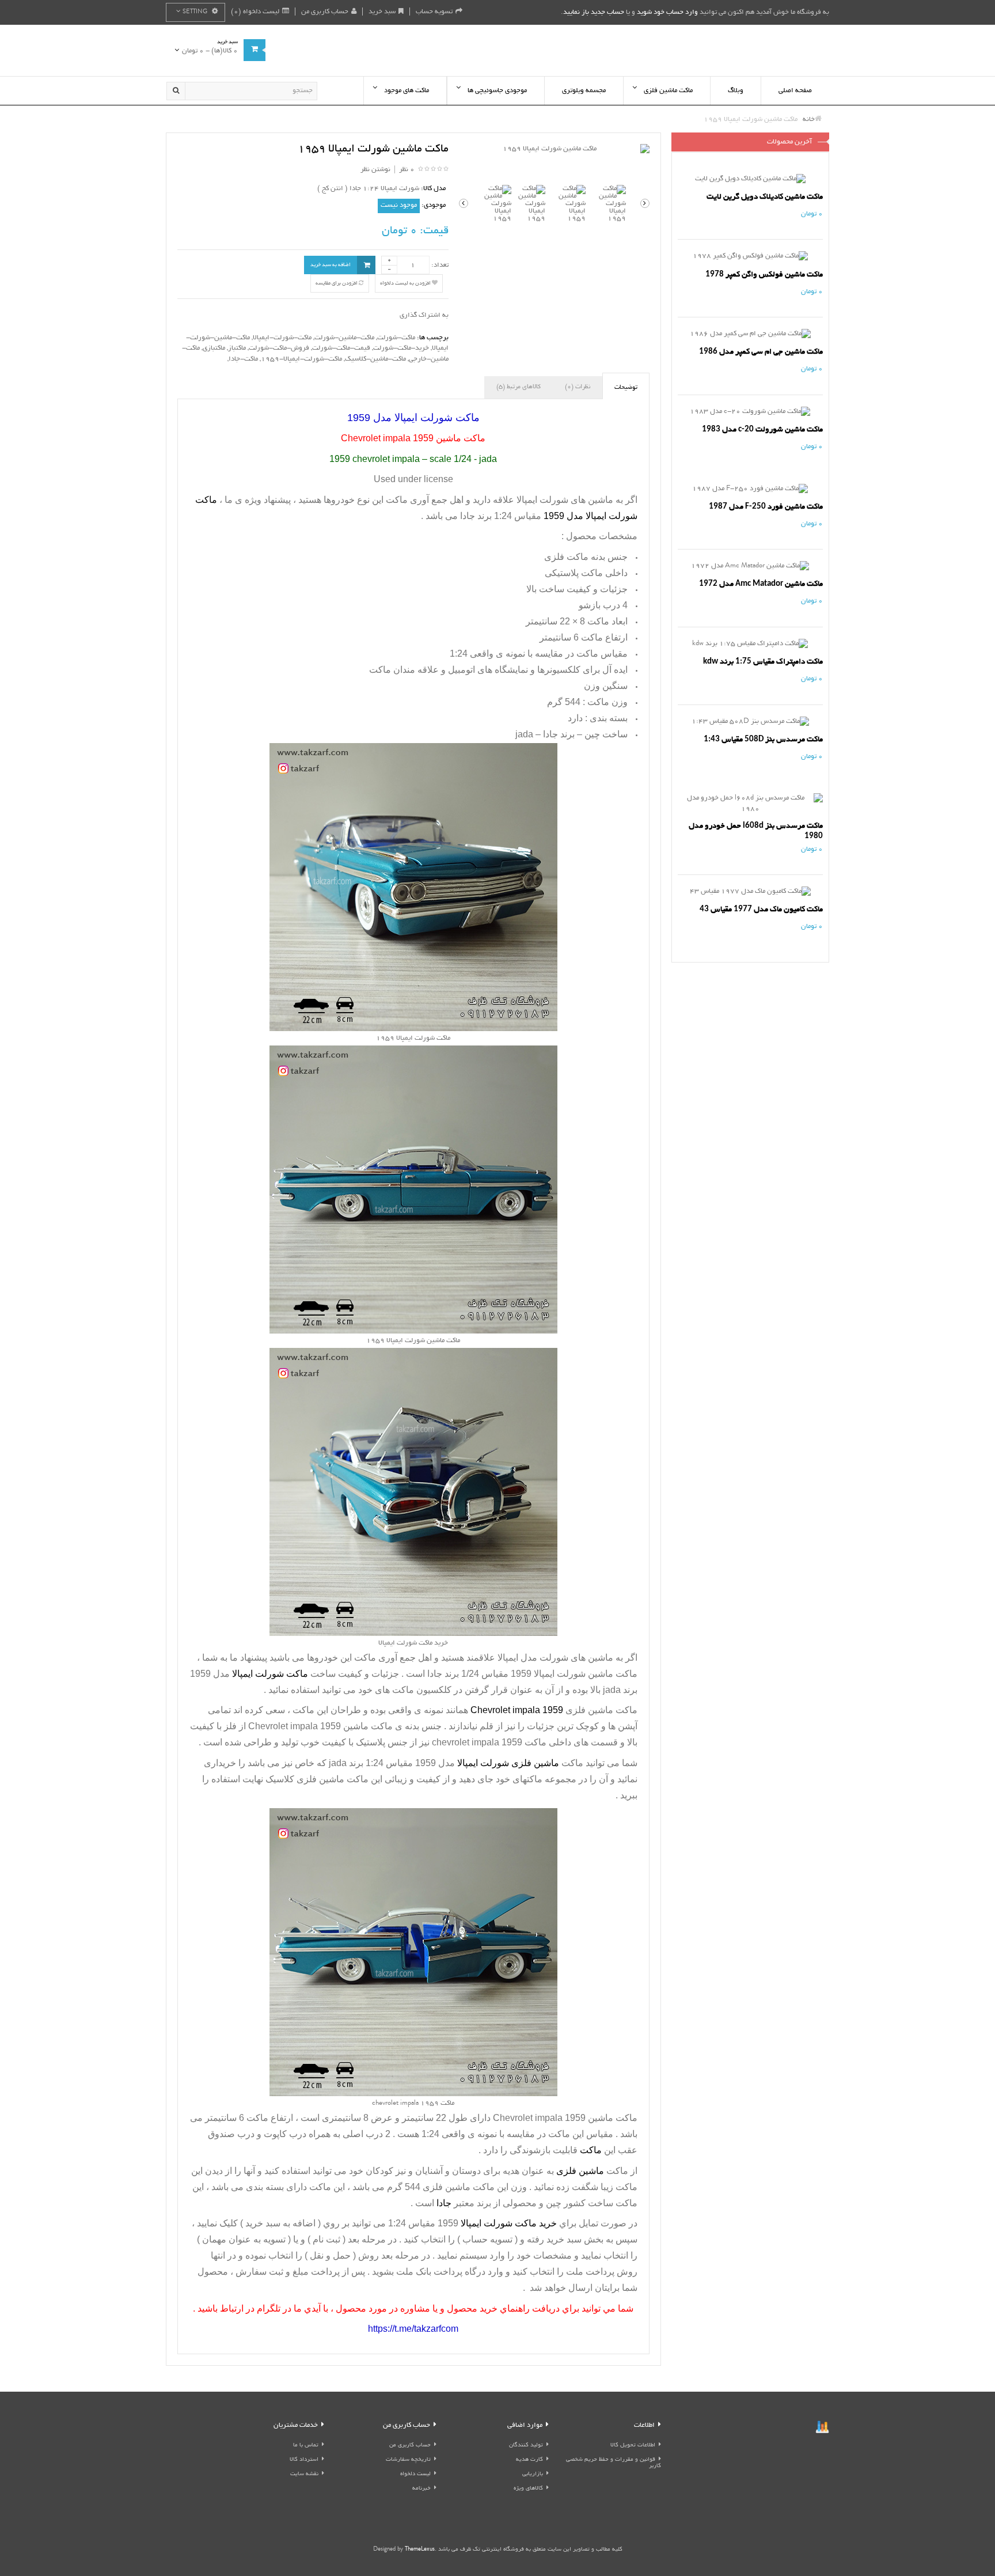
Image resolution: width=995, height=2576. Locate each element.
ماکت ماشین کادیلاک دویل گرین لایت (765, 197)
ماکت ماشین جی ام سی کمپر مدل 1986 (761, 352)
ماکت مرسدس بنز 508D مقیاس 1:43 (763, 739)
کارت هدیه (529, 2460)
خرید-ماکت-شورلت (401, 348)
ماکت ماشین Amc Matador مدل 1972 (761, 584)
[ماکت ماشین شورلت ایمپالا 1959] (554, 149)
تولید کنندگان (526, 2446)
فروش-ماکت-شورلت (279, 348)
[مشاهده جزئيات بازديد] (822, 2428)
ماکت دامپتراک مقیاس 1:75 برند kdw (763, 662)
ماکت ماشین (320, 1726)
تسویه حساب (434, 12)
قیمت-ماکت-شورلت (341, 348)
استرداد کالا (304, 2460)
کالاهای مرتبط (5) (519, 387)
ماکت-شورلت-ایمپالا (282, 338)
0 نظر (407, 170)
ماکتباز (237, 348)
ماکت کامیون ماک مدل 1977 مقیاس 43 (761, 909)
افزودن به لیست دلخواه (406, 283)
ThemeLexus (420, 2550)
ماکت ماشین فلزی (460, 2187)
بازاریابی (533, 2474)
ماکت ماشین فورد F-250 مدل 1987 (766, 507)
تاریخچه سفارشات (408, 2460)
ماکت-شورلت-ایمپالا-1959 (301, 359)
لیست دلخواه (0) (255, 12)
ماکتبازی (214, 348)
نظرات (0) (578, 387)
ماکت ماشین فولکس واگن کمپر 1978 (764, 274)
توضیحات (626, 388)
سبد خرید (382, 12)
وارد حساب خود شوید (667, 12)
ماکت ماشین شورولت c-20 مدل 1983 (762, 429)
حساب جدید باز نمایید (594, 12)
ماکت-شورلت (396, 338)
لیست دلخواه (415, 2474)
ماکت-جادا (243, 359)
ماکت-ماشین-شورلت (344, 338)
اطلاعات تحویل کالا (633, 2446)
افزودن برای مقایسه (337, 283)
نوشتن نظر (375, 170)
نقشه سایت (304, 2474)
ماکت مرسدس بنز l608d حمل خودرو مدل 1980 (756, 831)
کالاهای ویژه (528, 2489)
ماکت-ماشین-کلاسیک (375, 359)
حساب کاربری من (325, 12)
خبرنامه (421, 2489)
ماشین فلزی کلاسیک (305, 1779)
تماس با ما (306, 2446)
